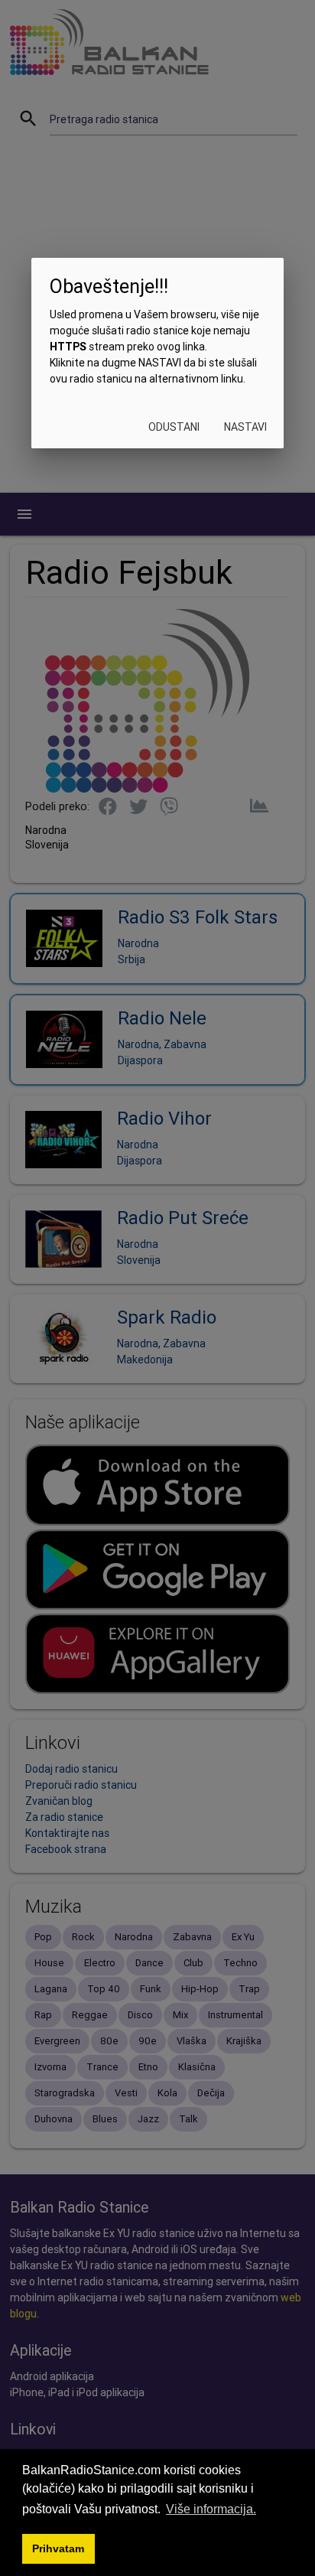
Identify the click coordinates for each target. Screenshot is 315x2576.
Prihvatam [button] (58, 2548)
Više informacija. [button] (211, 2509)
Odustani (174, 427)
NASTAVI (245, 427)
